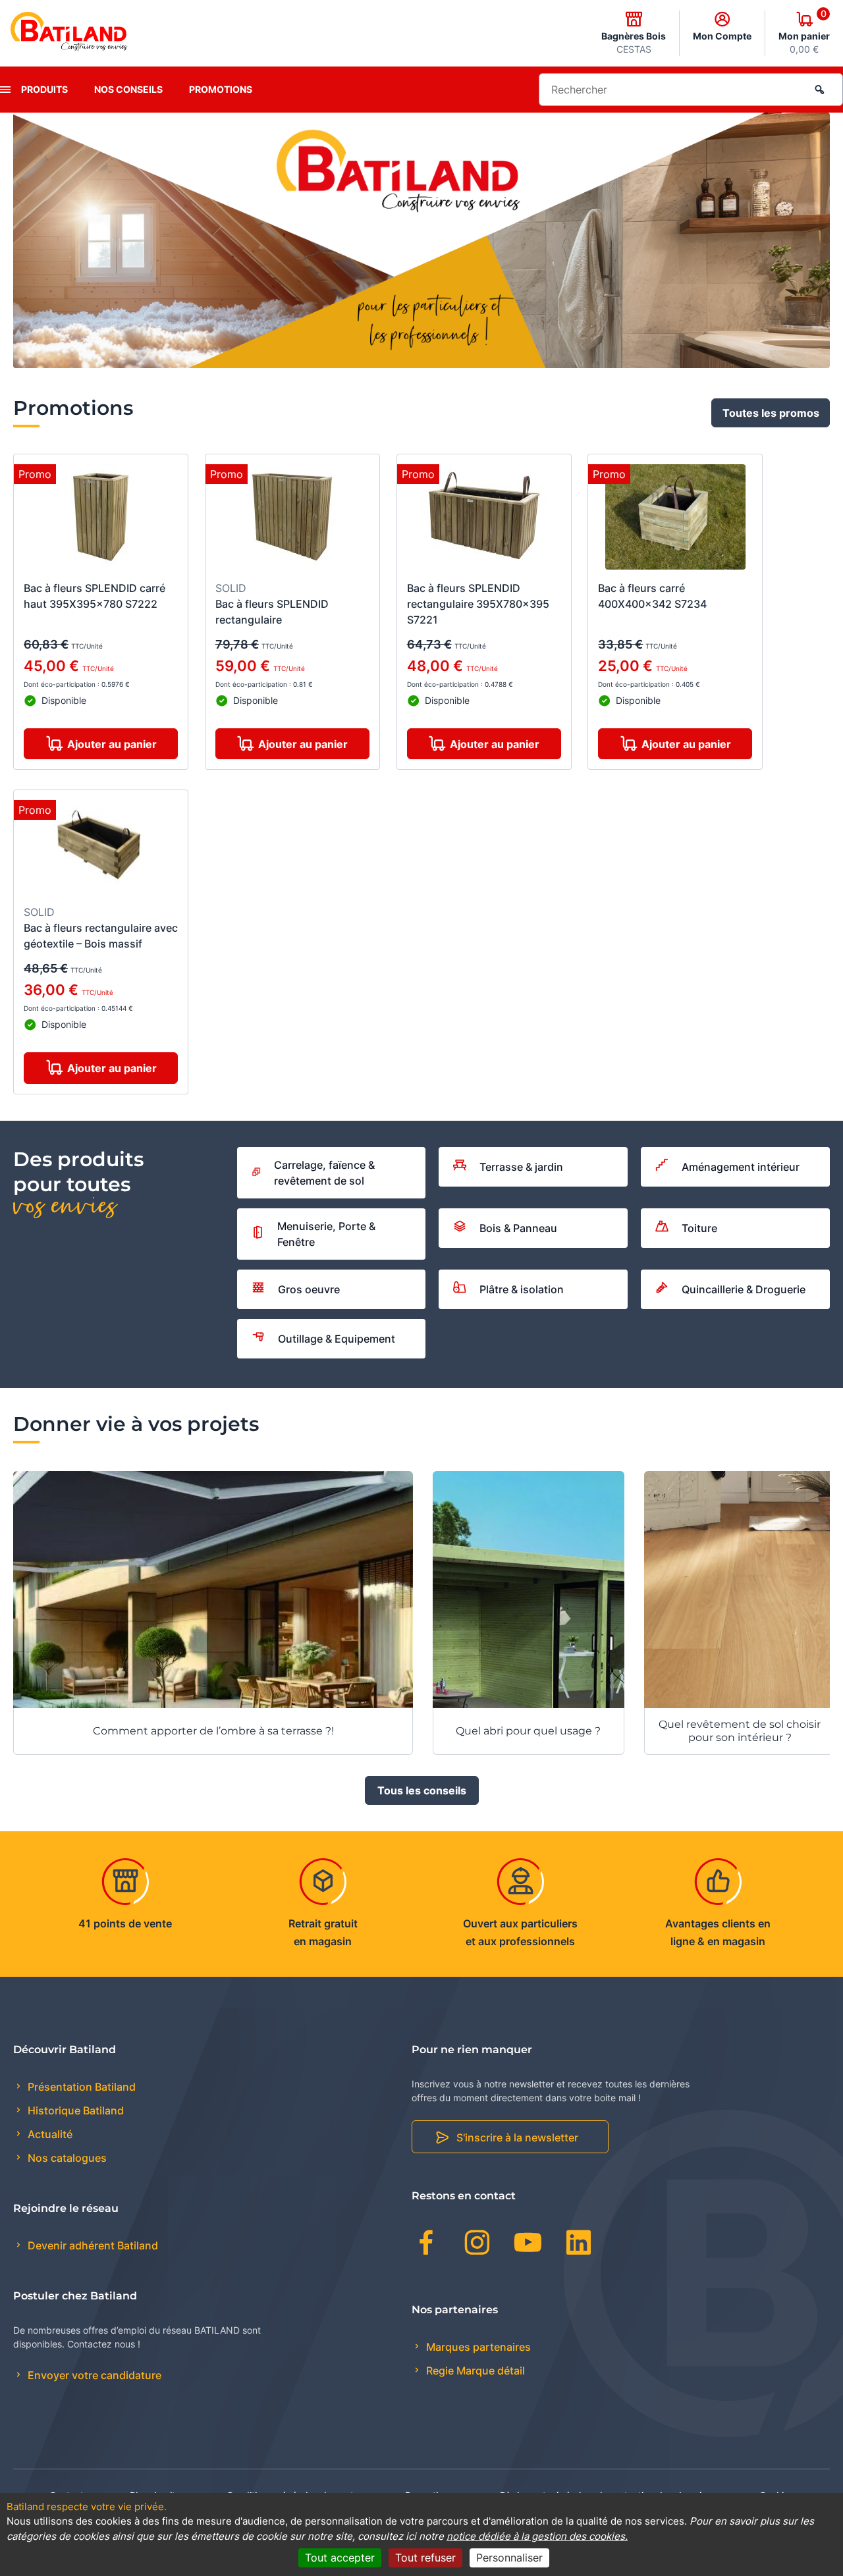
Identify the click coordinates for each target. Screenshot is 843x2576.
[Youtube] (528, 2245)
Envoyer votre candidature (93, 2375)
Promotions (221, 89)
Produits (44, 89)
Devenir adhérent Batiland (92, 2245)
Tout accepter (340, 2558)
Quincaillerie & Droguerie (744, 1289)
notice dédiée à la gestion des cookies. (537, 2536)
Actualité (49, 2134)
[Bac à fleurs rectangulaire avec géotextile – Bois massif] (101, 849)
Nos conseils (128, 89)
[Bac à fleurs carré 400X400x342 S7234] (675, 519)
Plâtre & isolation (522, 1289)
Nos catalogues (66, 2158)
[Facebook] (426, 2245)
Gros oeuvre (309, 1289)
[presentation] (5, 90)
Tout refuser (425, 2558)
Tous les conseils (422, 1790)
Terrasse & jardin (521, 1167)
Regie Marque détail (474, 2371)
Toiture (699, 1228)
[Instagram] (477, 2245)
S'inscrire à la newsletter (517, 2137)
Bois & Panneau (518, 1228)
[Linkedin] (579, 2245)
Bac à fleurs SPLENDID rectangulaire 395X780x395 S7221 (478, 604)
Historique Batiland (74, 2110)
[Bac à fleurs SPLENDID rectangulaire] (292, 519)
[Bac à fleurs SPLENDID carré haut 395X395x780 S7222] (101, 519)
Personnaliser (509, 2558)
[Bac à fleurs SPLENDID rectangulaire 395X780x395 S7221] (484, 519)
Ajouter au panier (112, 744)
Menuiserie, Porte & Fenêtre (326, 1234)
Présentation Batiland (80, 2087)
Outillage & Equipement (337, 1339)
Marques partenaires (477, 2347)
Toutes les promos (771, 413)
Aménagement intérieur (741, 1167)
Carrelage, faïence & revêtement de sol (324, 1173)
